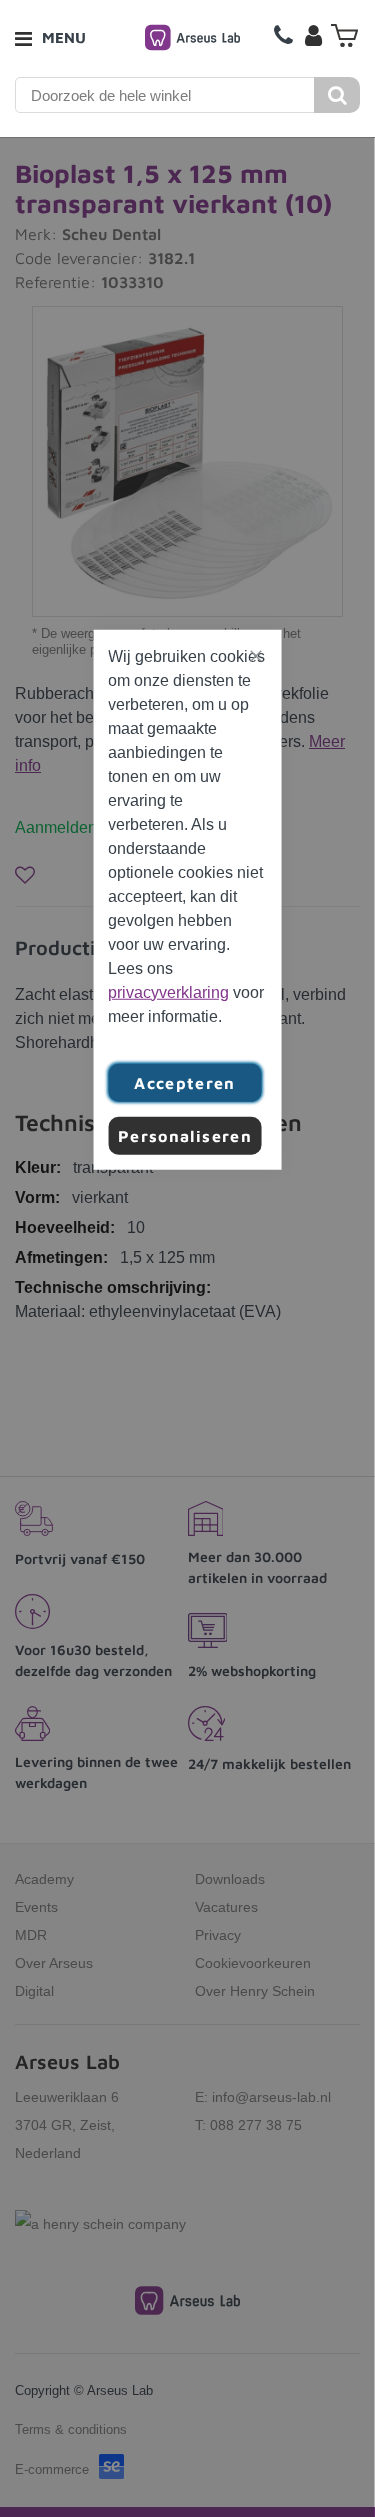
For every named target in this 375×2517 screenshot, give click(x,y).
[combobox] (165, 95)
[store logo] (192, 37)
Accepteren (185, 1082)
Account (313, 35)
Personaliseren (185, 1135)
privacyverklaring (168, 991)
